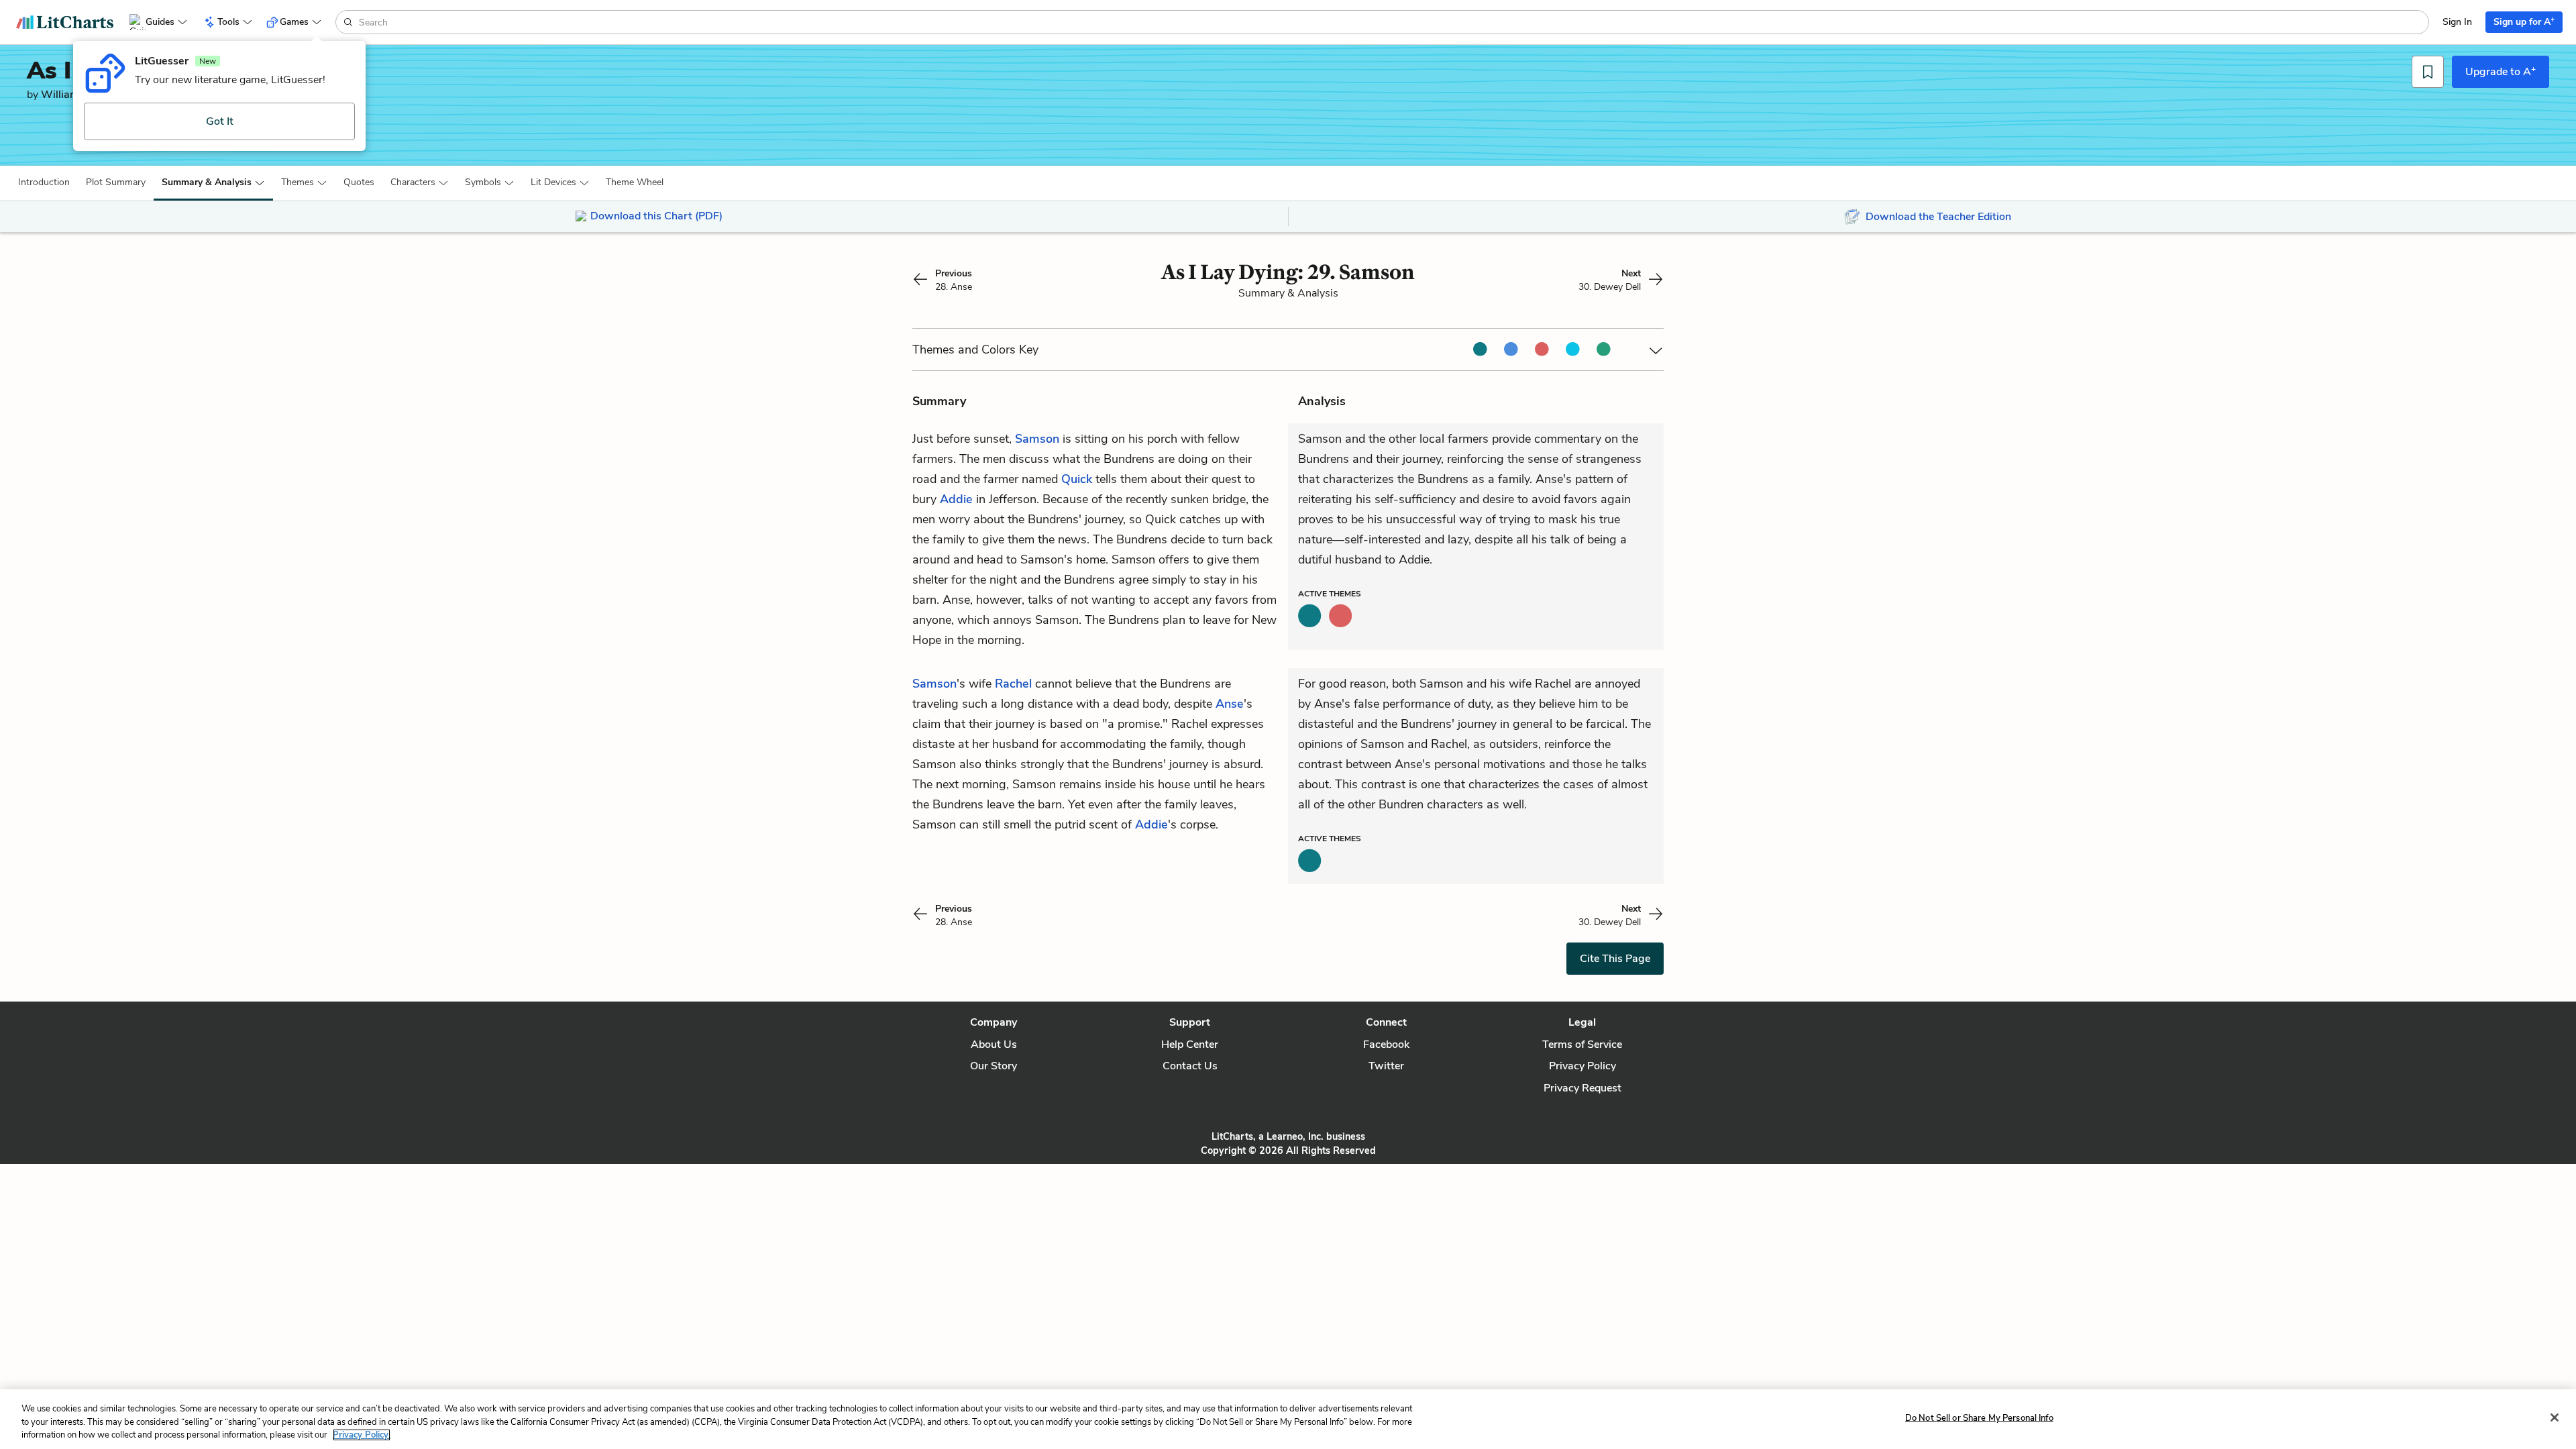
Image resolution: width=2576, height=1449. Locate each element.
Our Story (994, 1066)
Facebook (1386, 1044)
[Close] (2555, 1417)
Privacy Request (1582, 1088)
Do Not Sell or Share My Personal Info (1979, 1417)
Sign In (2457, 22)
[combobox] (1392, 22)
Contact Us (1190, 1066)
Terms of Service (1582, 1044)
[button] (44, 182)
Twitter (1386, 1066)
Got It (220, 121)
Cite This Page (1615, 959)
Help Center (1190, 1044)
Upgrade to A (2501, 71)
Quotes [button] (359, 182)
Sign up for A (2524, 21)
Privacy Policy (1582, 1066)
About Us (994, 1044)
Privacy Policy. (362, 1435)
